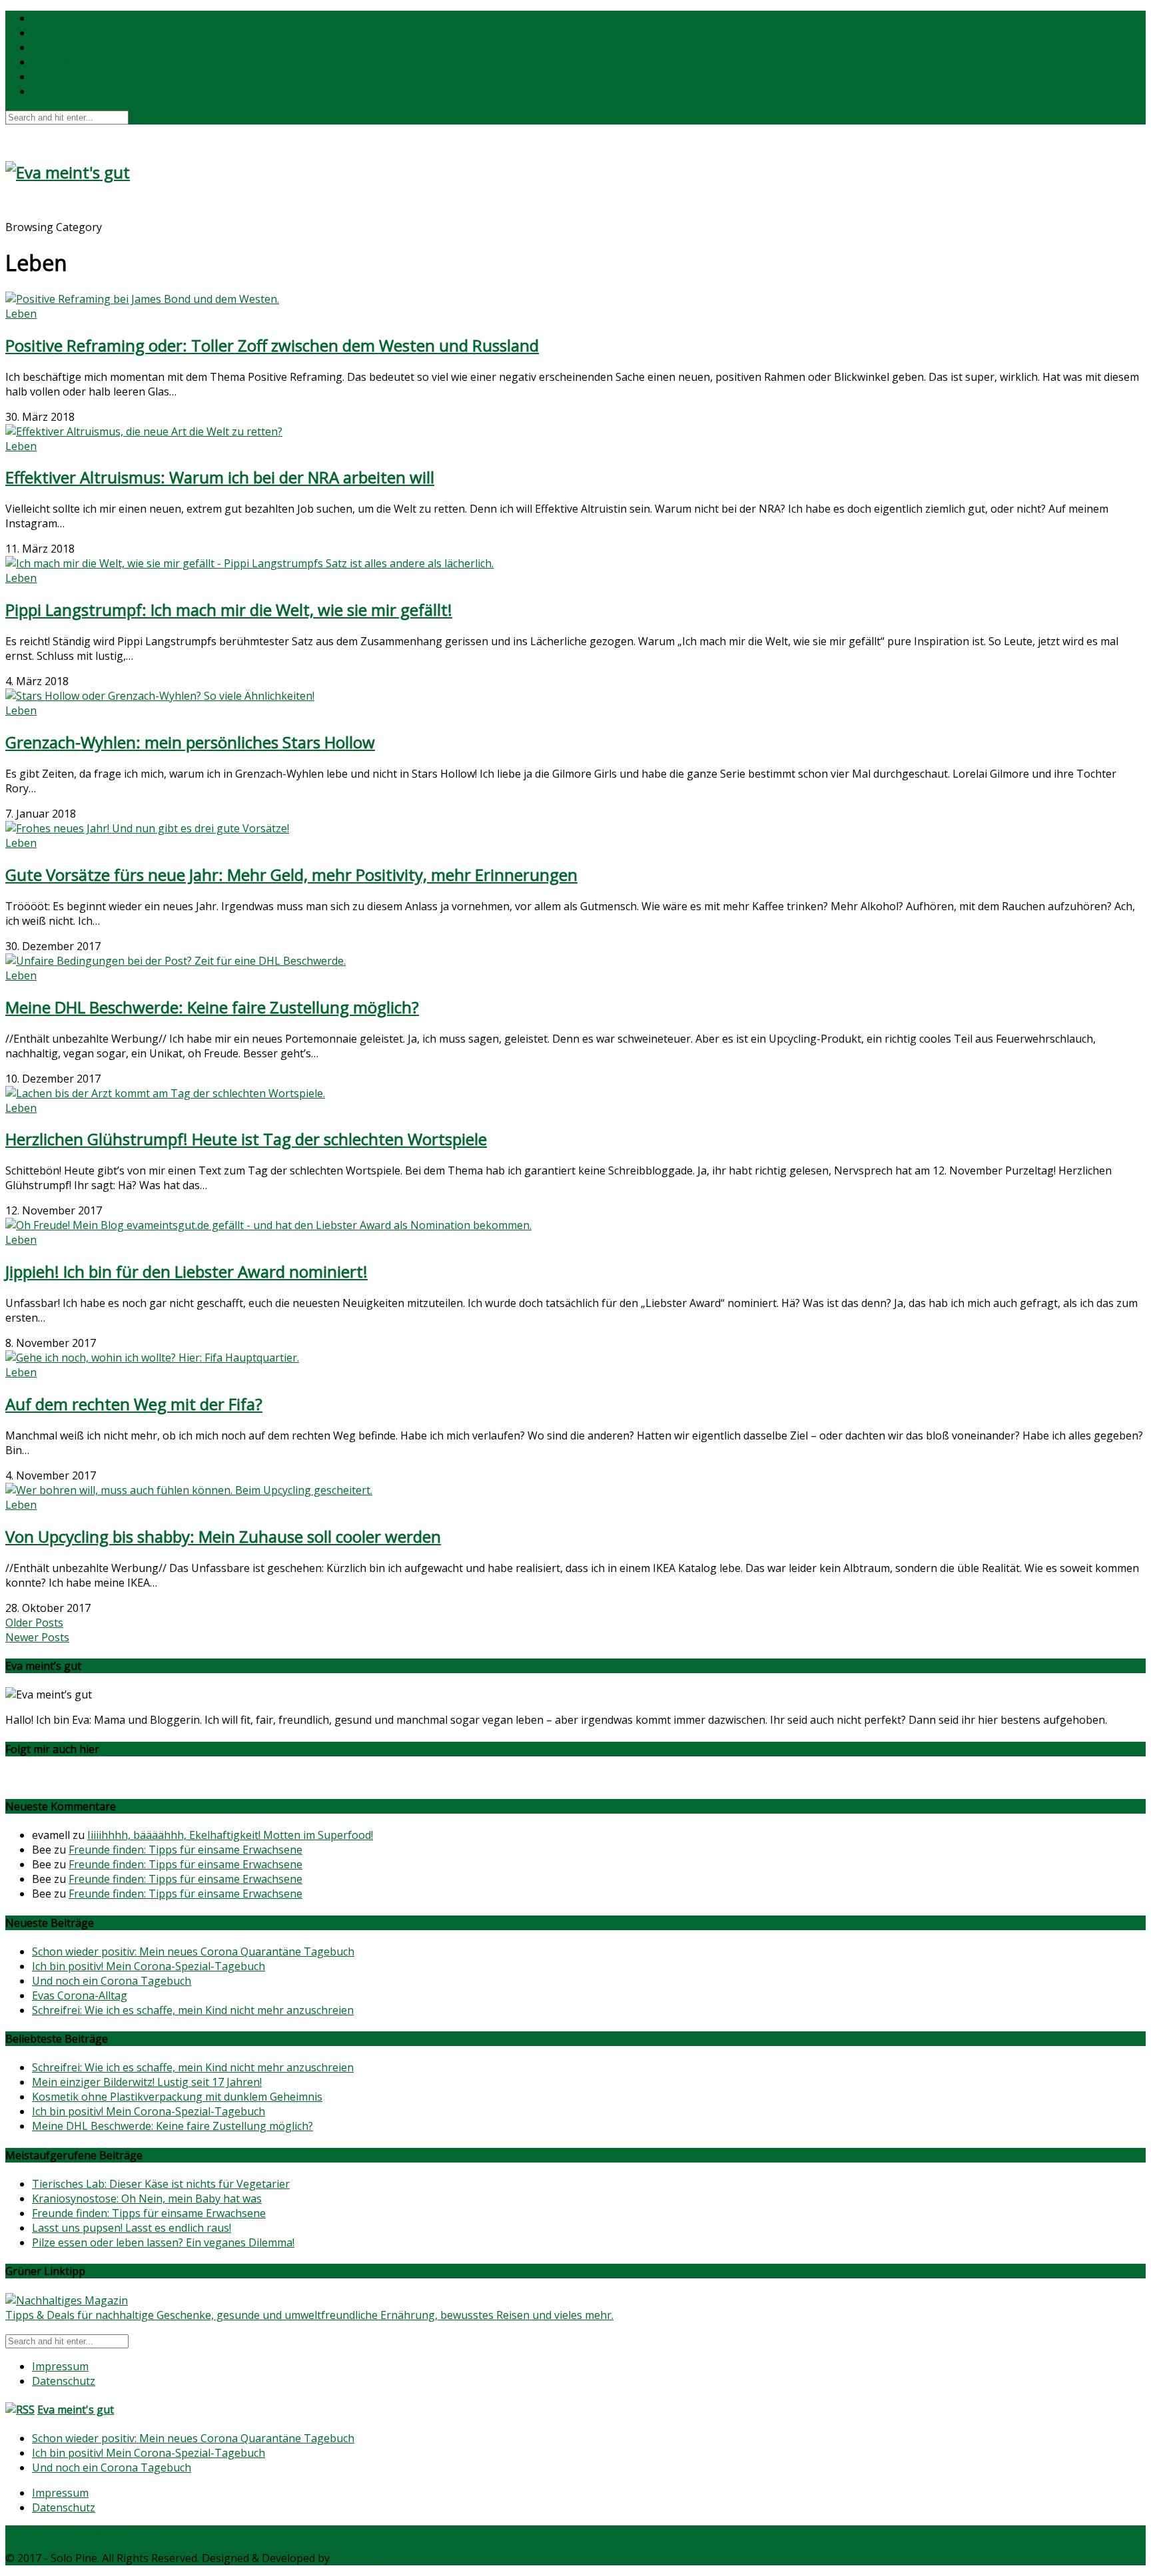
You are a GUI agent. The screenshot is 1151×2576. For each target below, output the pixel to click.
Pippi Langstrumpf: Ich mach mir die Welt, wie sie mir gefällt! (229, 610)
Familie (49, 33)
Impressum (60, 2366)
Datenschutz (64, 2381)
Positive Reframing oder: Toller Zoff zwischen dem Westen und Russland (272, 345)
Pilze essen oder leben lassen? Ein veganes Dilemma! (163, 2242)
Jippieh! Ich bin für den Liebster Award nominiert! (187, 1271)
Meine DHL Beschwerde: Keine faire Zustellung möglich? (212, 1007)
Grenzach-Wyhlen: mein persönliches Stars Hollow (190, 742)
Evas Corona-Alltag (80, 1995)
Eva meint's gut (76, 2410)
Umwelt (51, 62)
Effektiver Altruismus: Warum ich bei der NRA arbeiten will (220, 477)
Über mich (58, 91)
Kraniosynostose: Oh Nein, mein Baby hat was (147, 2198)
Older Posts (34, 1623)
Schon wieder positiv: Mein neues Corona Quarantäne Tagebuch (193, 1951)
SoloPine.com (366, 2558)
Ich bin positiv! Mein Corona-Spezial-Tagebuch (149, 1966)
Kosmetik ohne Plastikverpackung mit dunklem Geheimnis (177, 2097)
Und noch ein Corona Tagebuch (112, 1981)
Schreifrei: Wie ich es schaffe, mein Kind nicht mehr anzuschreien (193, 2010)
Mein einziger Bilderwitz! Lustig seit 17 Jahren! (147, 2082)
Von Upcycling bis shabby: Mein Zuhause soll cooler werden (223, 1536)
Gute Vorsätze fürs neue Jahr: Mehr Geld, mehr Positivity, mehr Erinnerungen (291, 875)
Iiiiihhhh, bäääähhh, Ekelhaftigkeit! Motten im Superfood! (230, 1835)
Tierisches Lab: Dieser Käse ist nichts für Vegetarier (161, 2184)
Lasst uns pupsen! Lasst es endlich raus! (132, 2228)
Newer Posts (37, 1637)
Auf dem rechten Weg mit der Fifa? (134, 1404)
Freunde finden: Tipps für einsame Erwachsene (186, 1850)
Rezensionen (64, 77)
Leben (48, 47)
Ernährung (59, 18)
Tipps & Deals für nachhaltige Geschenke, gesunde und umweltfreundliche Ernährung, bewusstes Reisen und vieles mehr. (309, 2315)
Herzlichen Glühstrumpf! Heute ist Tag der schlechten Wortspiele (246, 1139)
